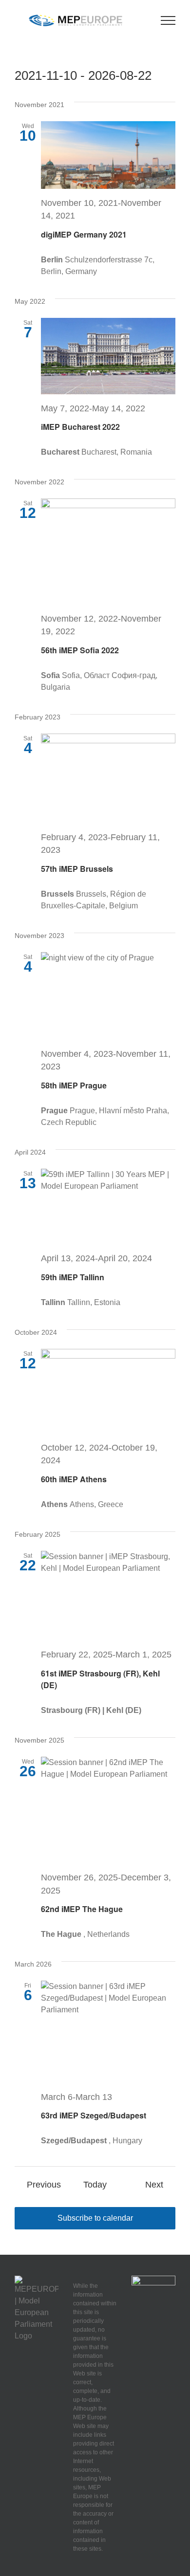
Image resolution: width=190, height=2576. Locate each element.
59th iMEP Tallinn (73, 1277)
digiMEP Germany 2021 (84, 234)
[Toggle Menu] (168, 20)
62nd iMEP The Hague (82, 1909)
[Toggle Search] (142, 20)
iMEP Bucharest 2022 (80, 427)
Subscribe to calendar (95, 2218)
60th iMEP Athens (74, 1479)
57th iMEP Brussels (77, 869)
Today (95, 2185)
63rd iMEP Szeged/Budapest (94, 2115)
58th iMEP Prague (74, 1085)
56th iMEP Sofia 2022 (80, 650)
